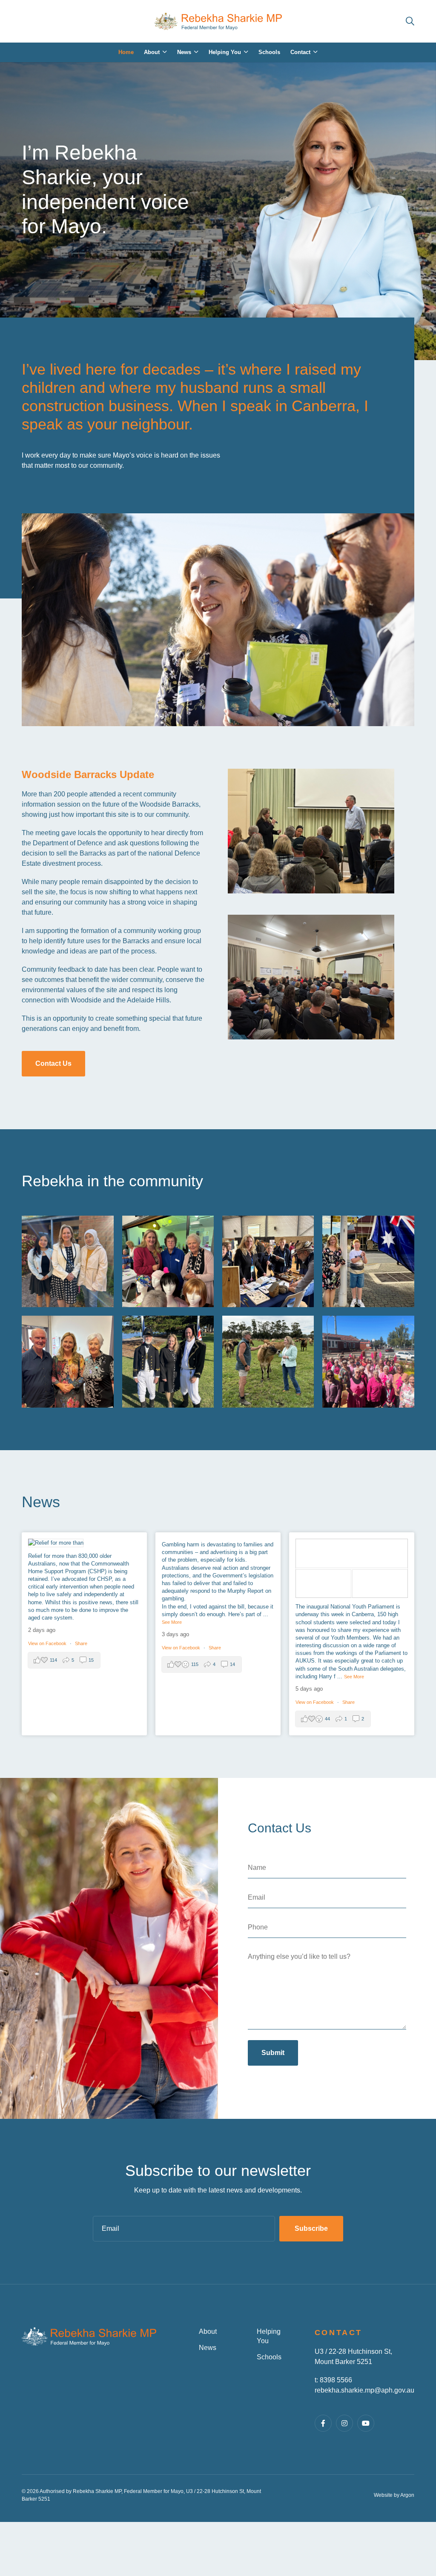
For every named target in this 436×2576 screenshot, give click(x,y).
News (208, 2348)
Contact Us (53, 1063)
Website (383, 2495)
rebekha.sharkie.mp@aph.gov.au (364, 2390)
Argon (407, 2495)
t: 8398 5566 (333, 2380)
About (208, 2331)
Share (81, 1643)
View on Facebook (48, 1643)
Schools (269, 2357)
